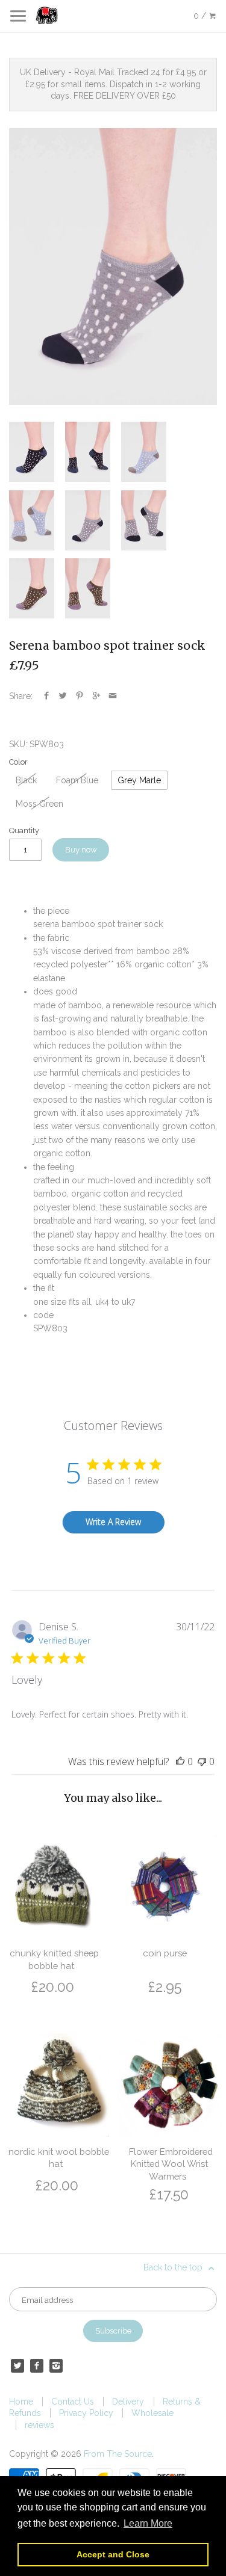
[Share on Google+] (96, 696)
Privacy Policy (86, 2413)
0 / (201, 16)
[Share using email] (113, 696)
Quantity (24, 830)
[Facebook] (37, 2365)
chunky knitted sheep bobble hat (54, 1959)
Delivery (128, 2402)
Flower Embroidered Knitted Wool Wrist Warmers (171, 2164)
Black (26, 780)
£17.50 (169, 2194)
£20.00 (53, 1987)
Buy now (81, 849)
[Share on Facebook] (46, 696)
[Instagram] (56, 2365)
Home (21, 2402)
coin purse (165, 1953)
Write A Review (113, 1522)
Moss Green (39, 804)
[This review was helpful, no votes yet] (180, 1761)
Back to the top (174, 2267)
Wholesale (152, 2413)
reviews (39, 2425)
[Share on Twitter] (63, 696)
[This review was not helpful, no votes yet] (202, 1761)
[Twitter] (17, 2365)
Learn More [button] (148, 2523)
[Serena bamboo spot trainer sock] (113, 267)
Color (18, 762)
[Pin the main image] (80, 696)
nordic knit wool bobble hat (59, 2158)
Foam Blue (77, 780)
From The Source (118, 2454)
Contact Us (73, 2402)
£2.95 (165, 1987)
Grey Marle (139, 780)
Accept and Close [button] (113, 2554)
